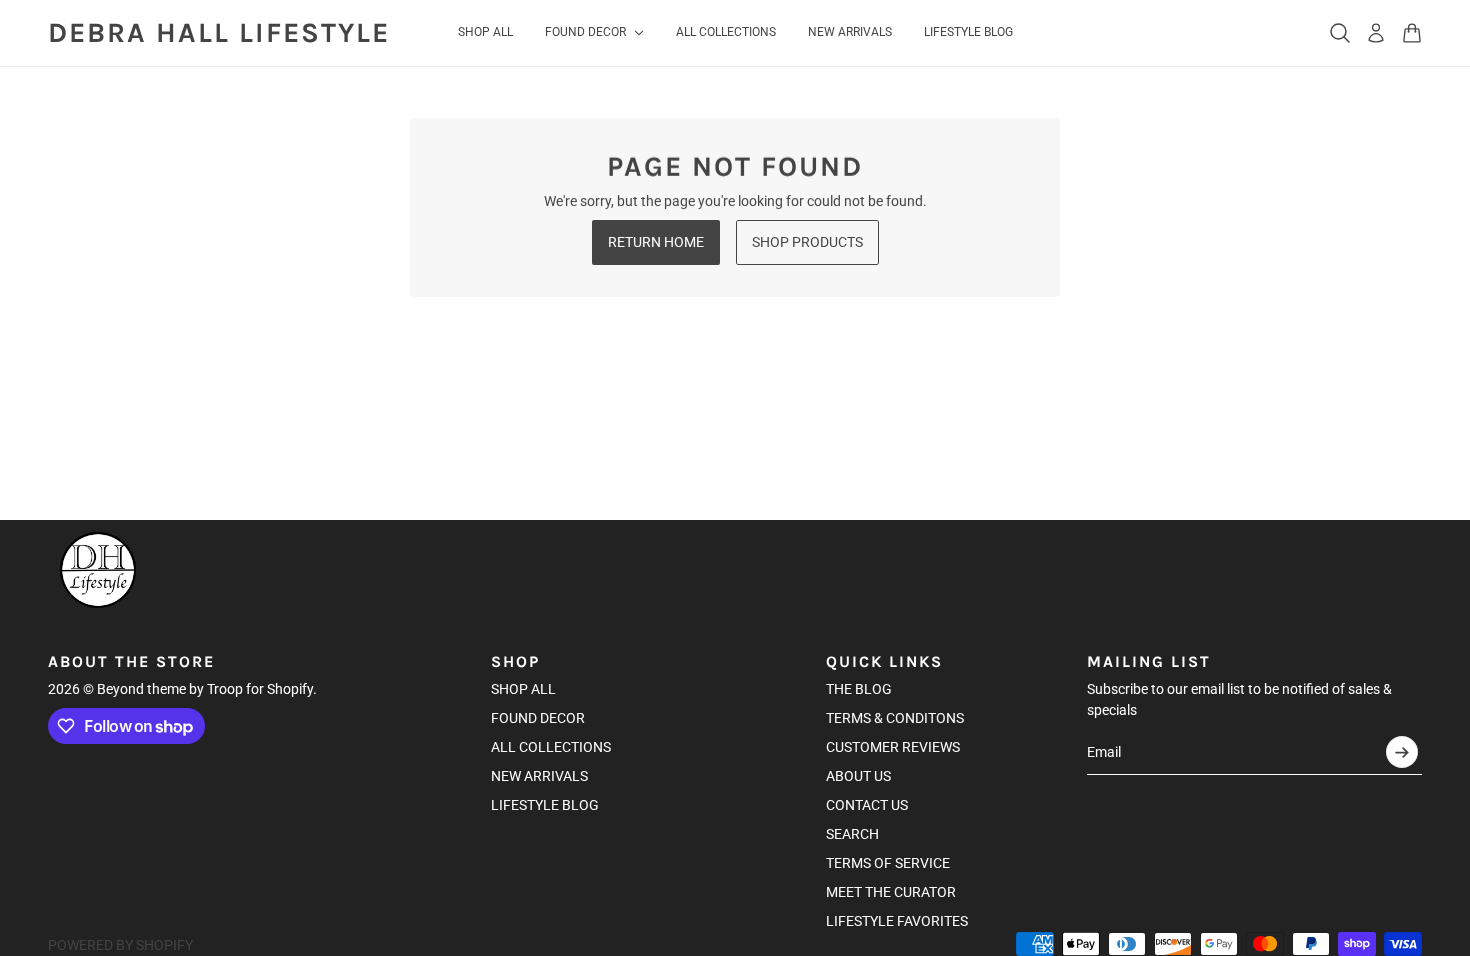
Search (852, 834)
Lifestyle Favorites (897, 921)
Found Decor (538, 718)
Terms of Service (888, 863)
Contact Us (867, 805)
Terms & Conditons (895, 718)
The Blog (859, 689)
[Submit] (1402, 752)
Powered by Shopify (120, 945)
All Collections (551, 747)
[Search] (1340, 33)
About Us (858, 776)
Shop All (523, 689)
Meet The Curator (891, 892)
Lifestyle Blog (545, 805)
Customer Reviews (893, 747)
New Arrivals (539, 776)
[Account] (1376, 33)
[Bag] (1412, 33)
